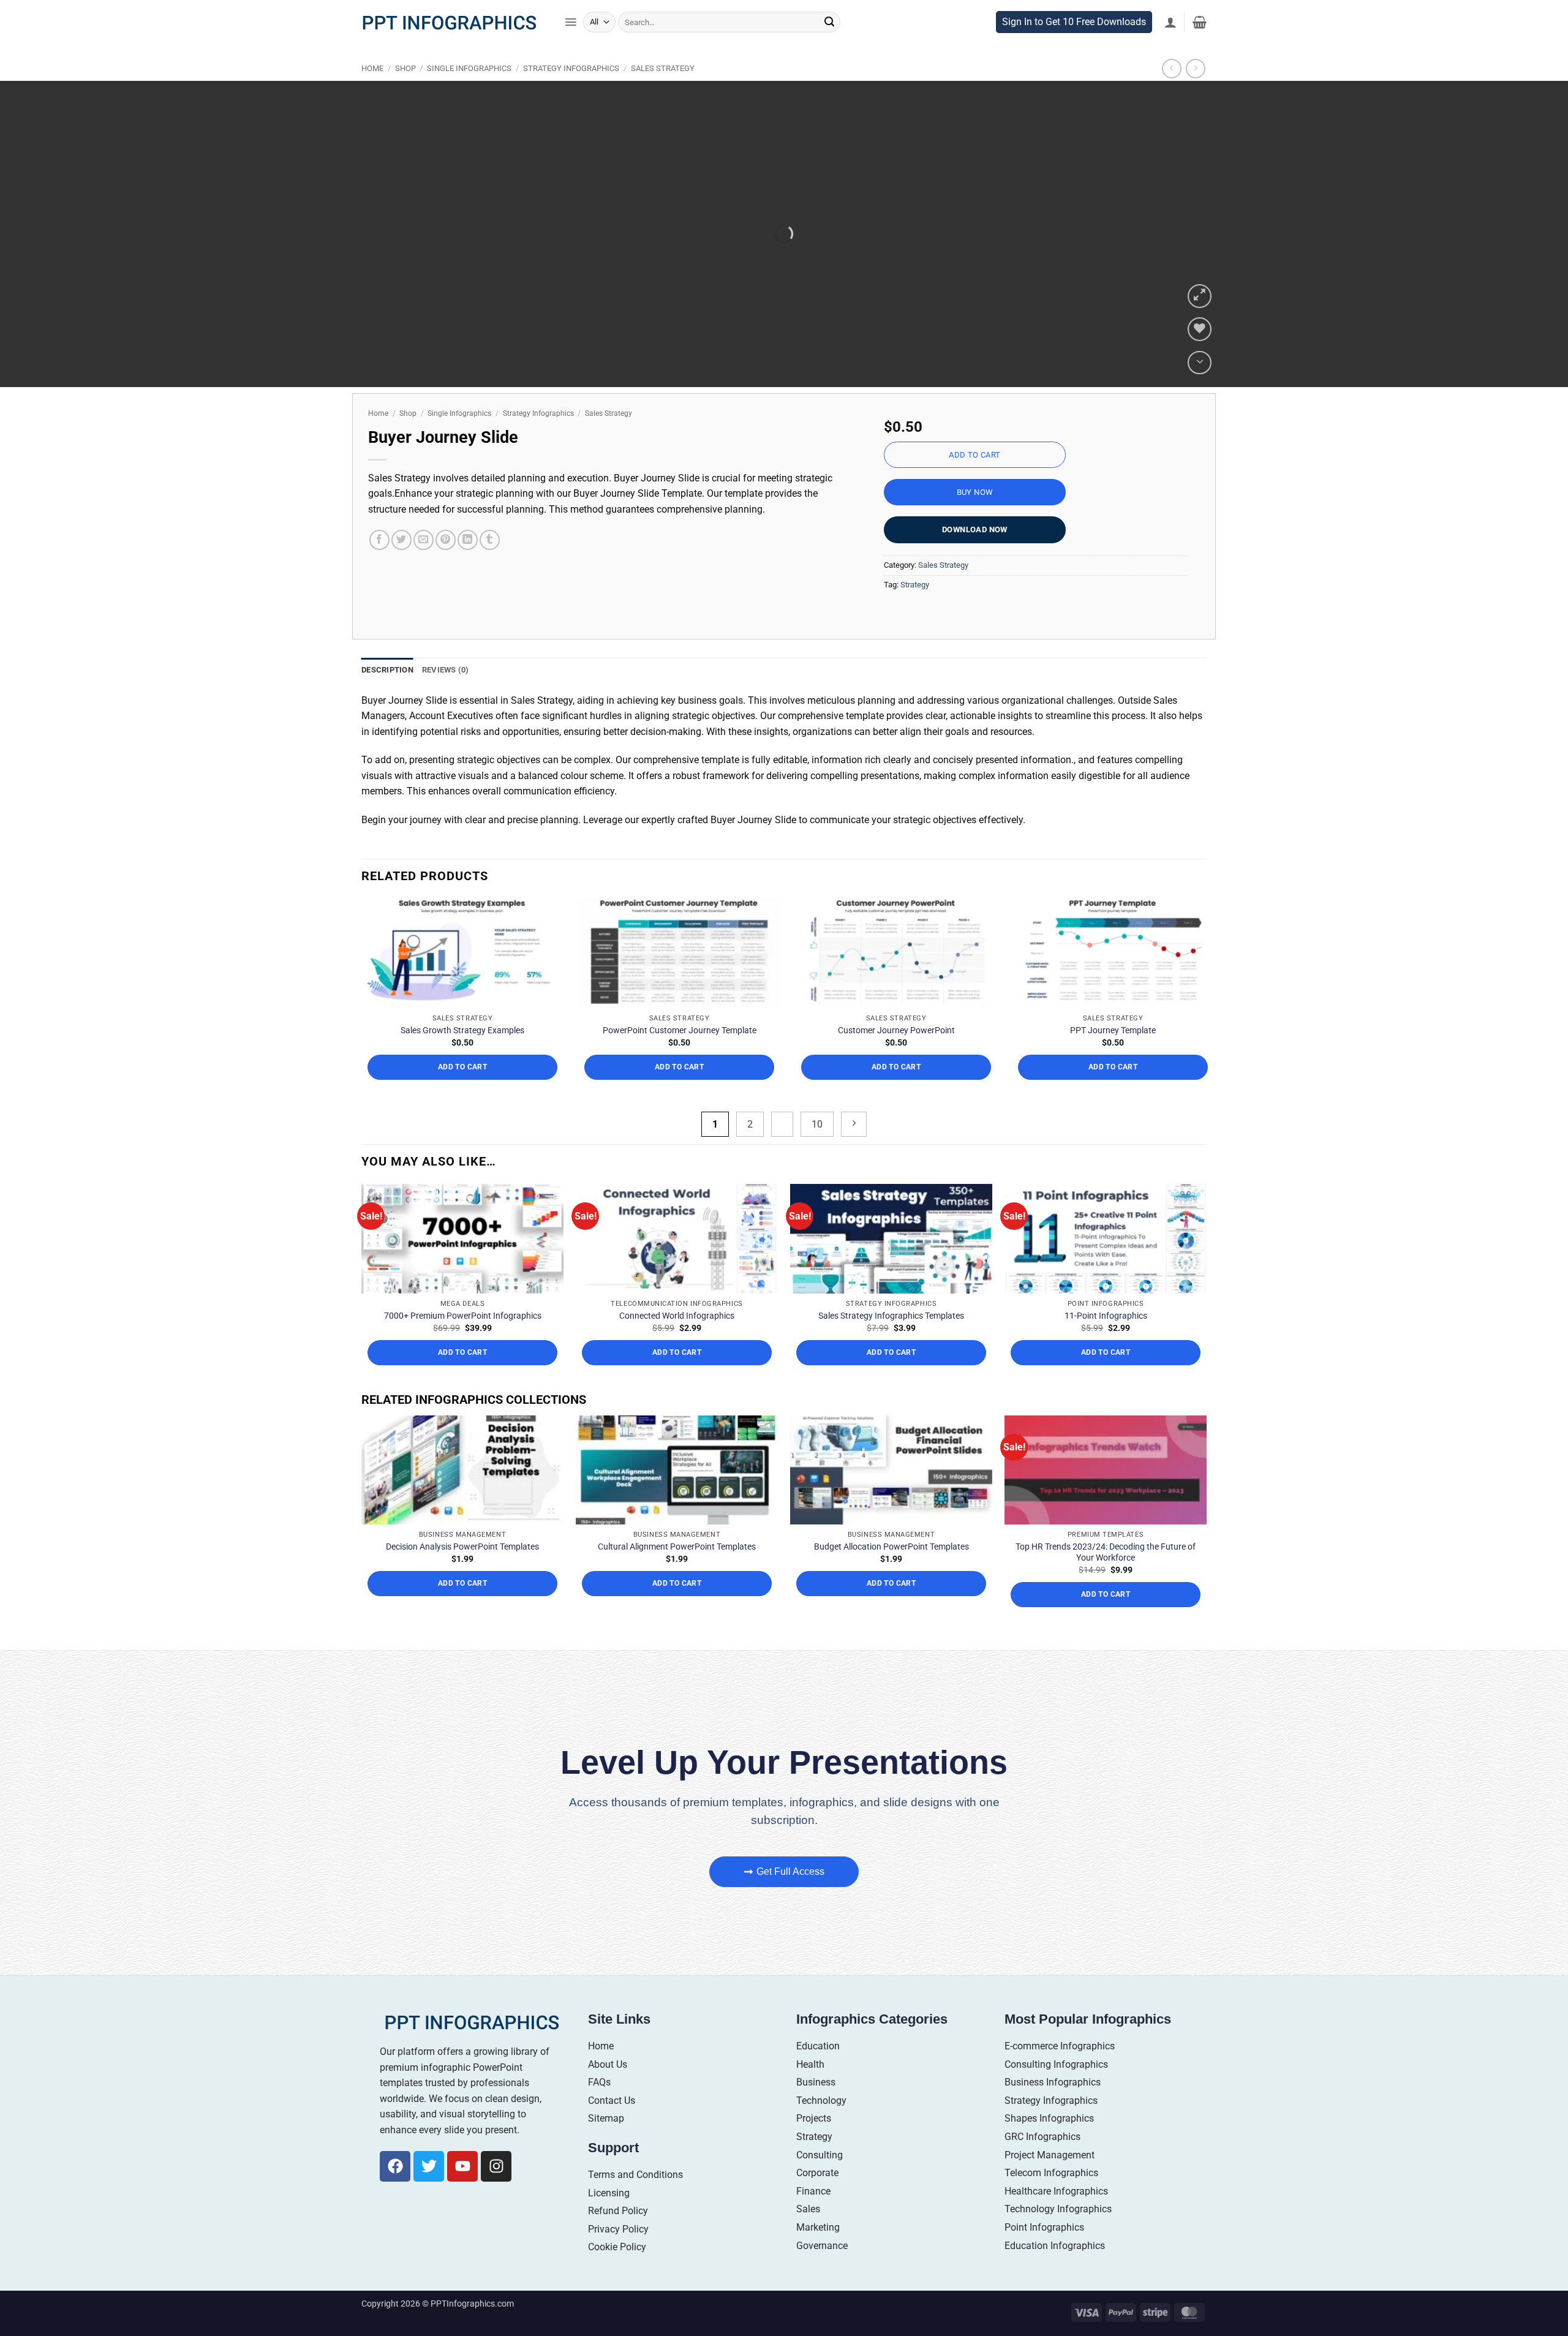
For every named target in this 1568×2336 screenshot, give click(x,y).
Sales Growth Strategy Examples (462, 1088)
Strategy (915, 610)
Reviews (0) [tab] (446, 695)
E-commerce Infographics (1060, 2104)
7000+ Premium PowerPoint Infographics (463, 1373)
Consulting (820, 2212)
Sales (808, 2266)
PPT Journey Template (1113, 1088)
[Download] (1200, 388)
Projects (814, 2176)
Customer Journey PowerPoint (896, 1088)
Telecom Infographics (1051, 2230)
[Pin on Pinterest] (446, 566)
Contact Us (612, 2157)
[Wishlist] (1200, 355)
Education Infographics (1055, 2303)
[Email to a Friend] (424, 566)
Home (372, 94)
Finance (813, 2248)
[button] (571, 48)
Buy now (975, 518)
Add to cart (974, 480)
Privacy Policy (618, 2286)
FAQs (599, 2140)
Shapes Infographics (1049, 2176)
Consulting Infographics (1056, 2121)
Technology (821, 2157)
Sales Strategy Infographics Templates (891, 1373)
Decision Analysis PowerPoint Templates (462, 1604)
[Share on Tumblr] (490, 566)
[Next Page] (854, 1181)
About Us (608, 2121)
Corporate (817, 2230)
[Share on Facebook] (379, 566)
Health (810, 2121)
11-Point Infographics (1106, 1373)
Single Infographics (469, 94)
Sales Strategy (663, 94)
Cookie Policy (617, 2304)
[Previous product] (1195, 94)
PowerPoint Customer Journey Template (680, 1088)
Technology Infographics (1058, 2266)
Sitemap (606, 2176)
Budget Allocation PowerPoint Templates (891, 1604)
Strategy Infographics (571, 94)
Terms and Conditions (635, 2232)
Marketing (818, 2284)
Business (816, 2140)
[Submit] (829, 48)
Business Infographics (1053, 2140)
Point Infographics (1044, 2284)
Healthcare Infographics (1056, 2248)
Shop (405, 94)
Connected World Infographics (677, 1373)
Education (818, 2104)
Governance (822, 2303)
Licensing (609, 2250)
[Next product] (1171, 94)
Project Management (1050, 2212)
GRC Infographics (1042, 2194)
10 (817, 1181)
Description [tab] (387, 695)
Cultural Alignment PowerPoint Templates (677, 1604)
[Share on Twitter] (401, 566)
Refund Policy (618, 2268)
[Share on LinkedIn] (468, 566)
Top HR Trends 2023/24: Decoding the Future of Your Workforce (1106, 1609)
